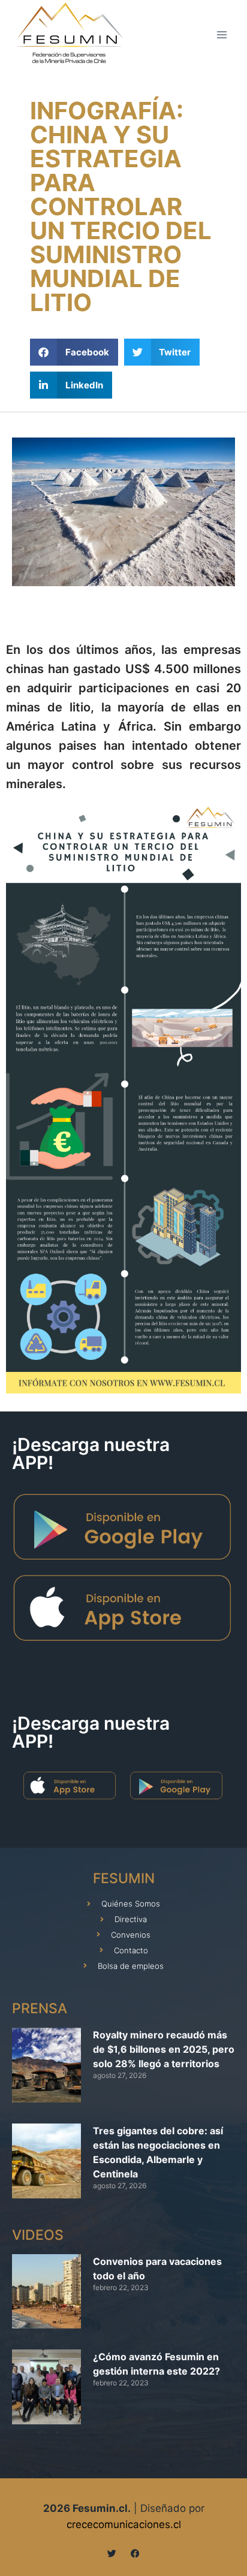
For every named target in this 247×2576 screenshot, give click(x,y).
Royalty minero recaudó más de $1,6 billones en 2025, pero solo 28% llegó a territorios (164, 2049)
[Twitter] (112, 2554)
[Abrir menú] (222, 34)
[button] (74, 352)
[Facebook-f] (135, 2554)
